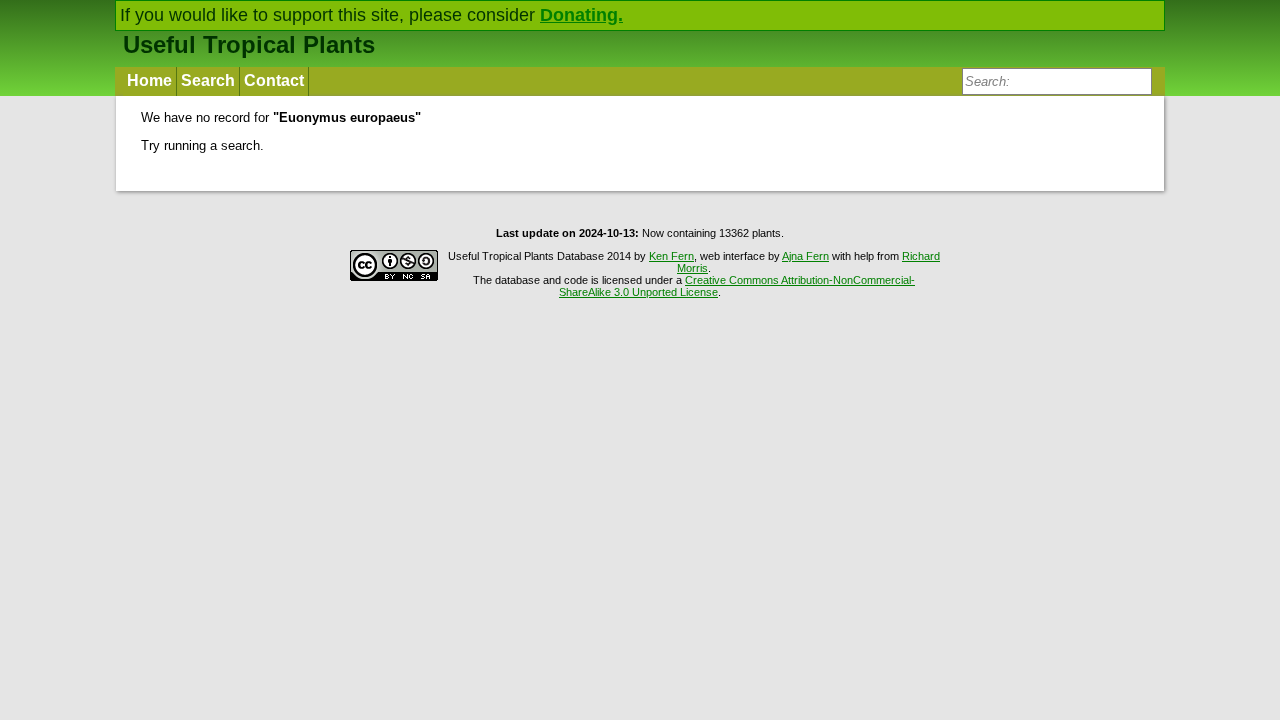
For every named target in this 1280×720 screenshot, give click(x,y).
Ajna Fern (805, 256)
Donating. (581, 15)
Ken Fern (671, 256)
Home (149, 80)
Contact (274, 80)
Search (208, 80)
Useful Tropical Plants (249, 44)
